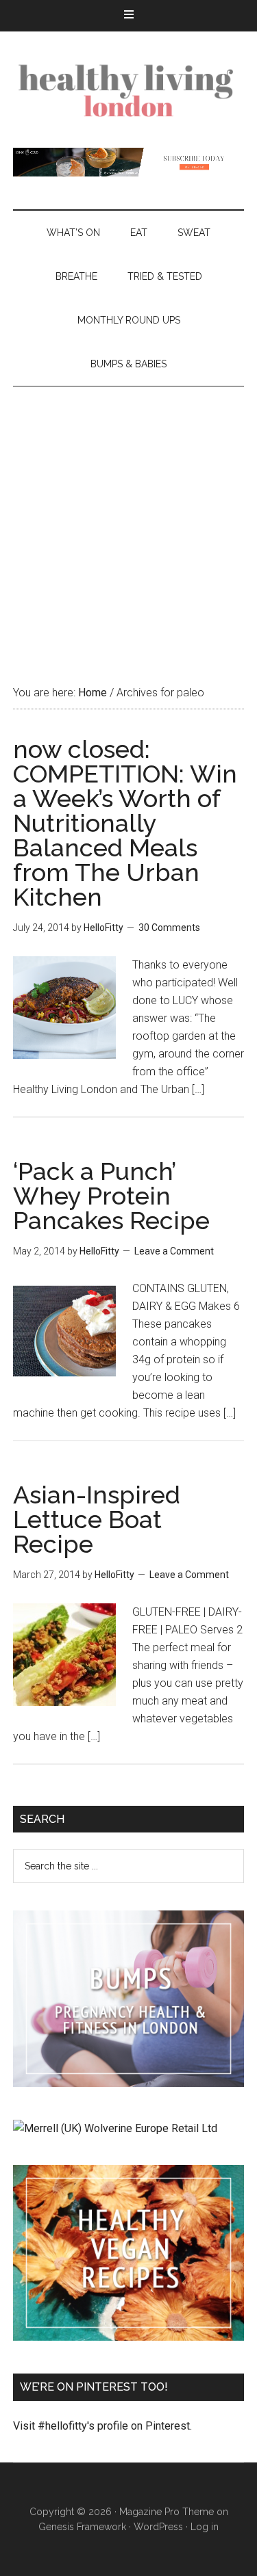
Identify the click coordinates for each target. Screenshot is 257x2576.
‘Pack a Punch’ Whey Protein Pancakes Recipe (111, 1196)
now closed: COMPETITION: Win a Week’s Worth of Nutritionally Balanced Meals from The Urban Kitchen (125, 823)
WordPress (158, 2527)
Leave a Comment (174, 1251)
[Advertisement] (128, 522)
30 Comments (169, 928)
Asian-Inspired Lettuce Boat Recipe (97, 1519)
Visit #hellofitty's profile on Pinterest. (102, 2426)
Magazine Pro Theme (167, 2512)
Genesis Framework (82, 2527)
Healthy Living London (129, 90)
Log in (205, 2527)
